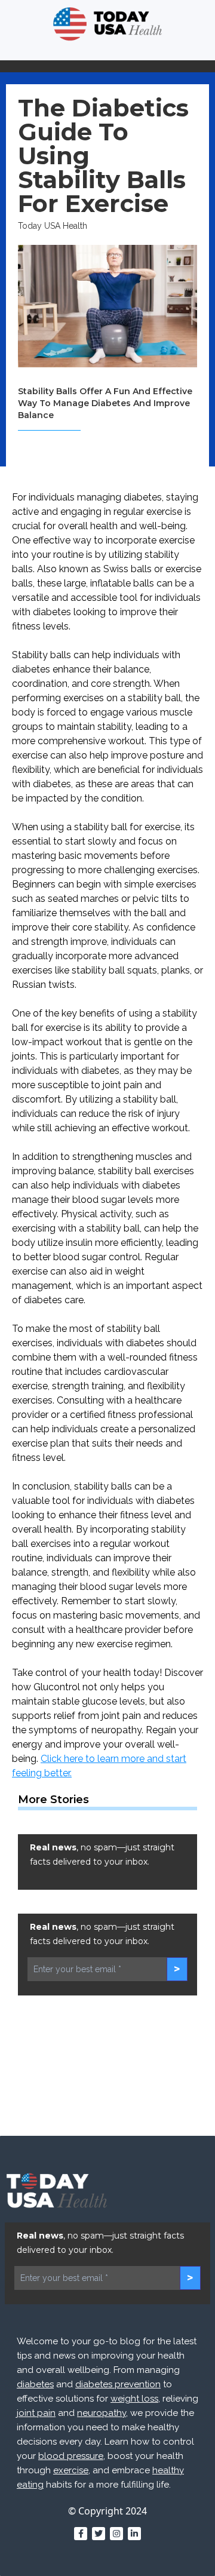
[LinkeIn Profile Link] (134, 2534)
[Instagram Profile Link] (116, 2534)
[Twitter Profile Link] (99, 2534)
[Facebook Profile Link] (81, 2534)
